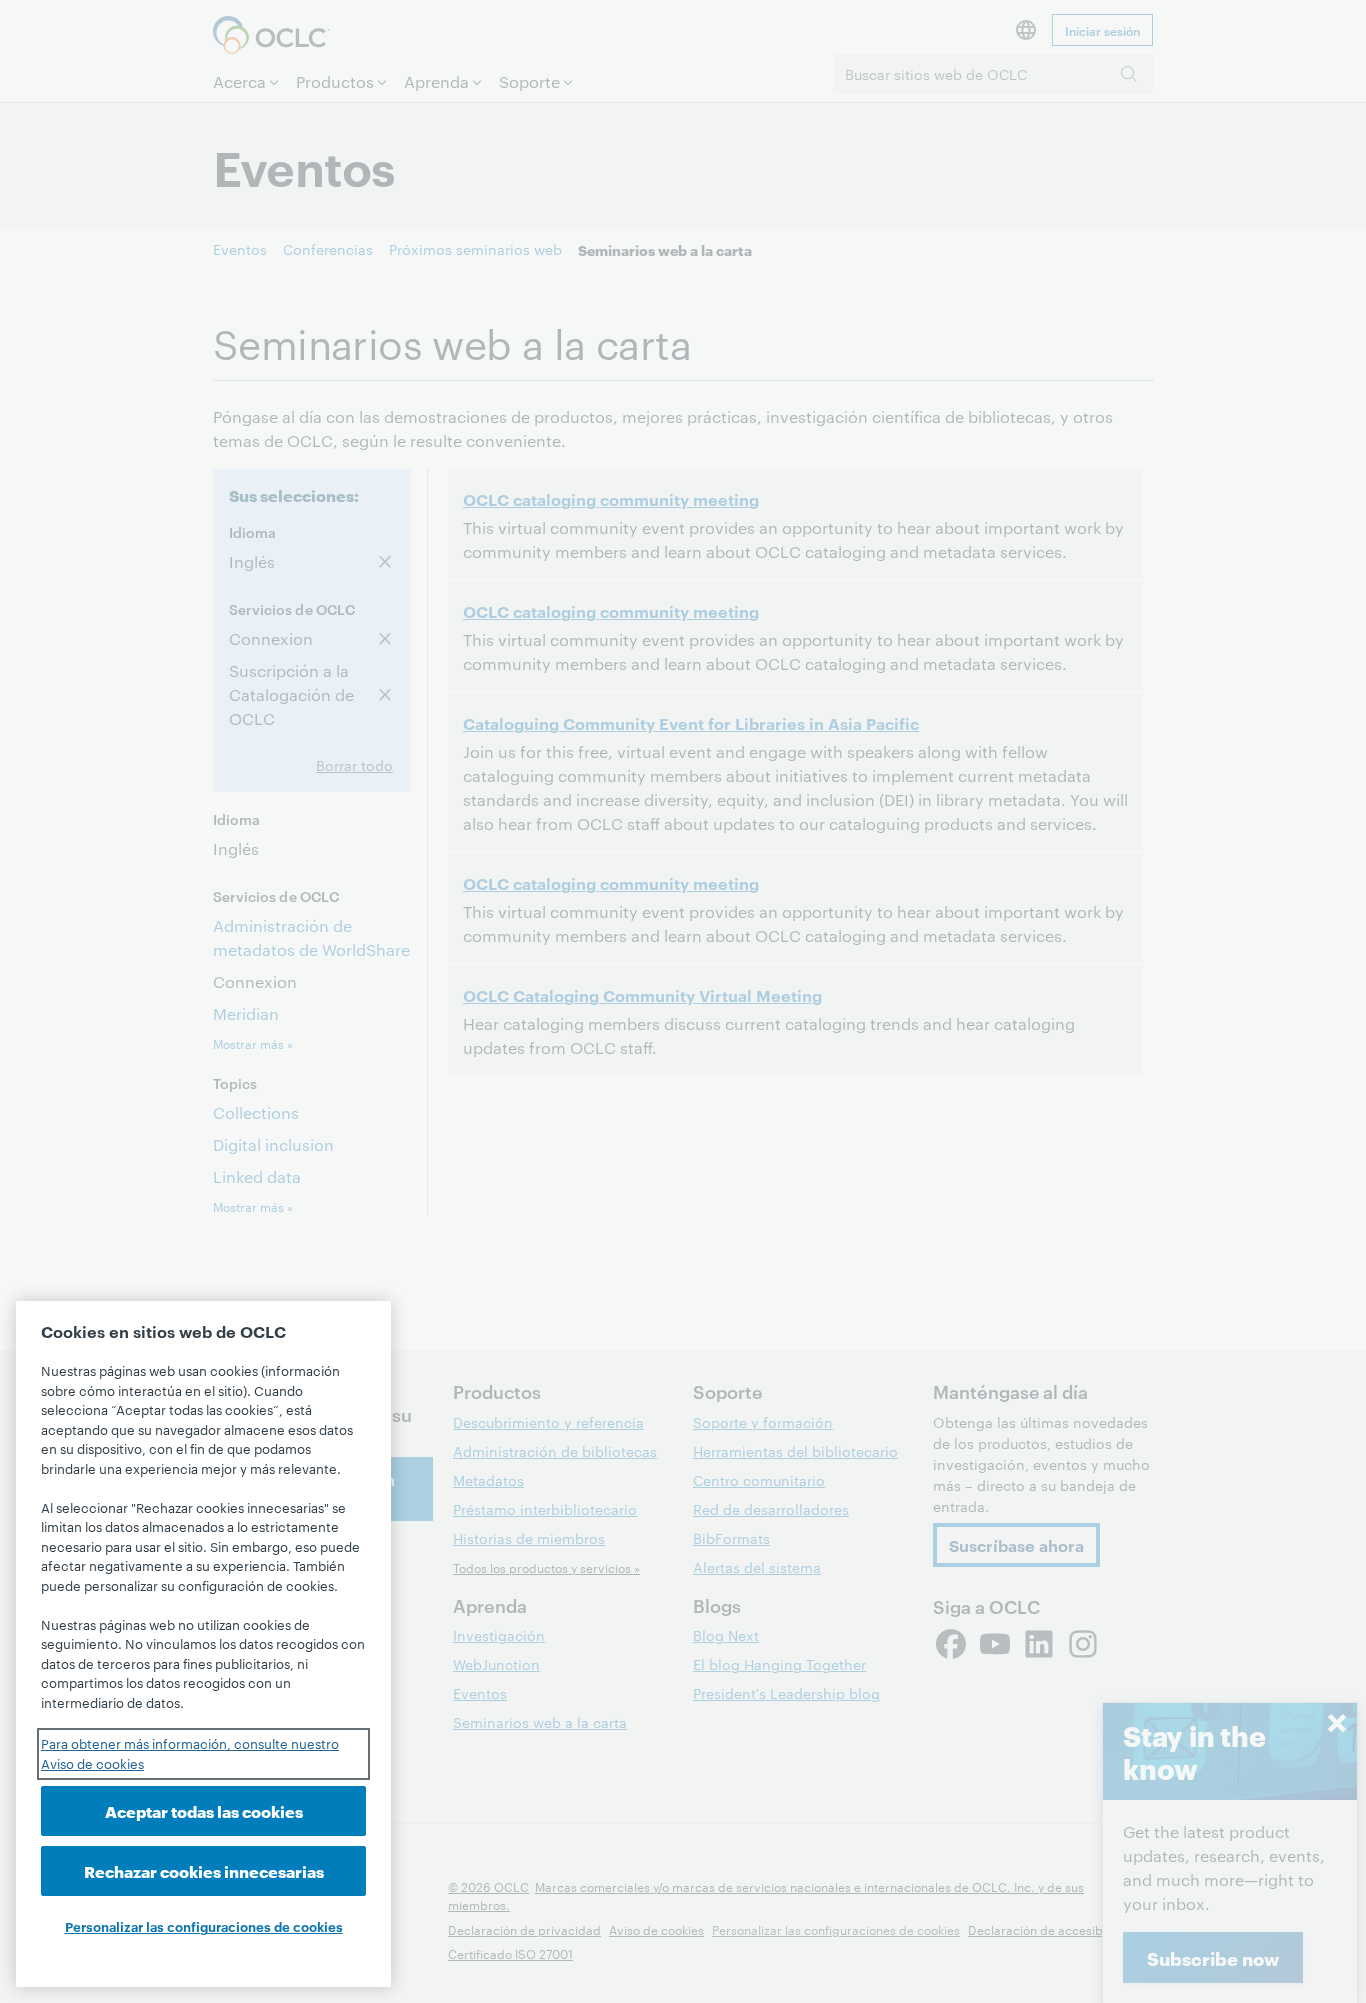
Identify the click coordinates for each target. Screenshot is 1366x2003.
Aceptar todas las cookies (204, 1810)
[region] (203, 1644)
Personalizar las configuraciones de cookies (204, 1926)
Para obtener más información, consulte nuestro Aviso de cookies (190, 1753)
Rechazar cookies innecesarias (204, 1870)
